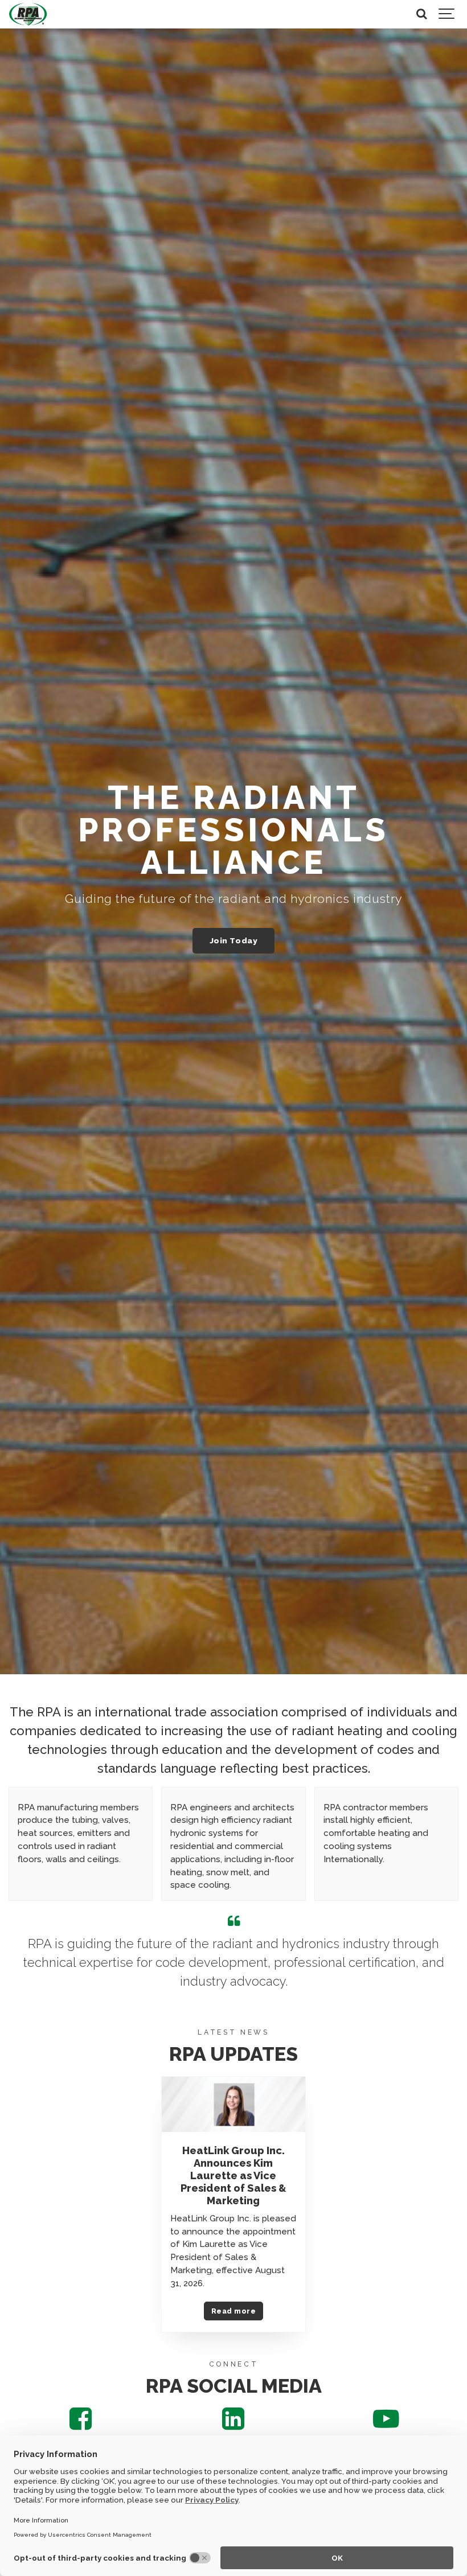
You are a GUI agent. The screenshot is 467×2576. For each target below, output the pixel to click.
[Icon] (81, 2425)
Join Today (233, 940)
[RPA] (28, 14)
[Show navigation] (447, 14)
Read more (233, 2311)
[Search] (421, 14)
